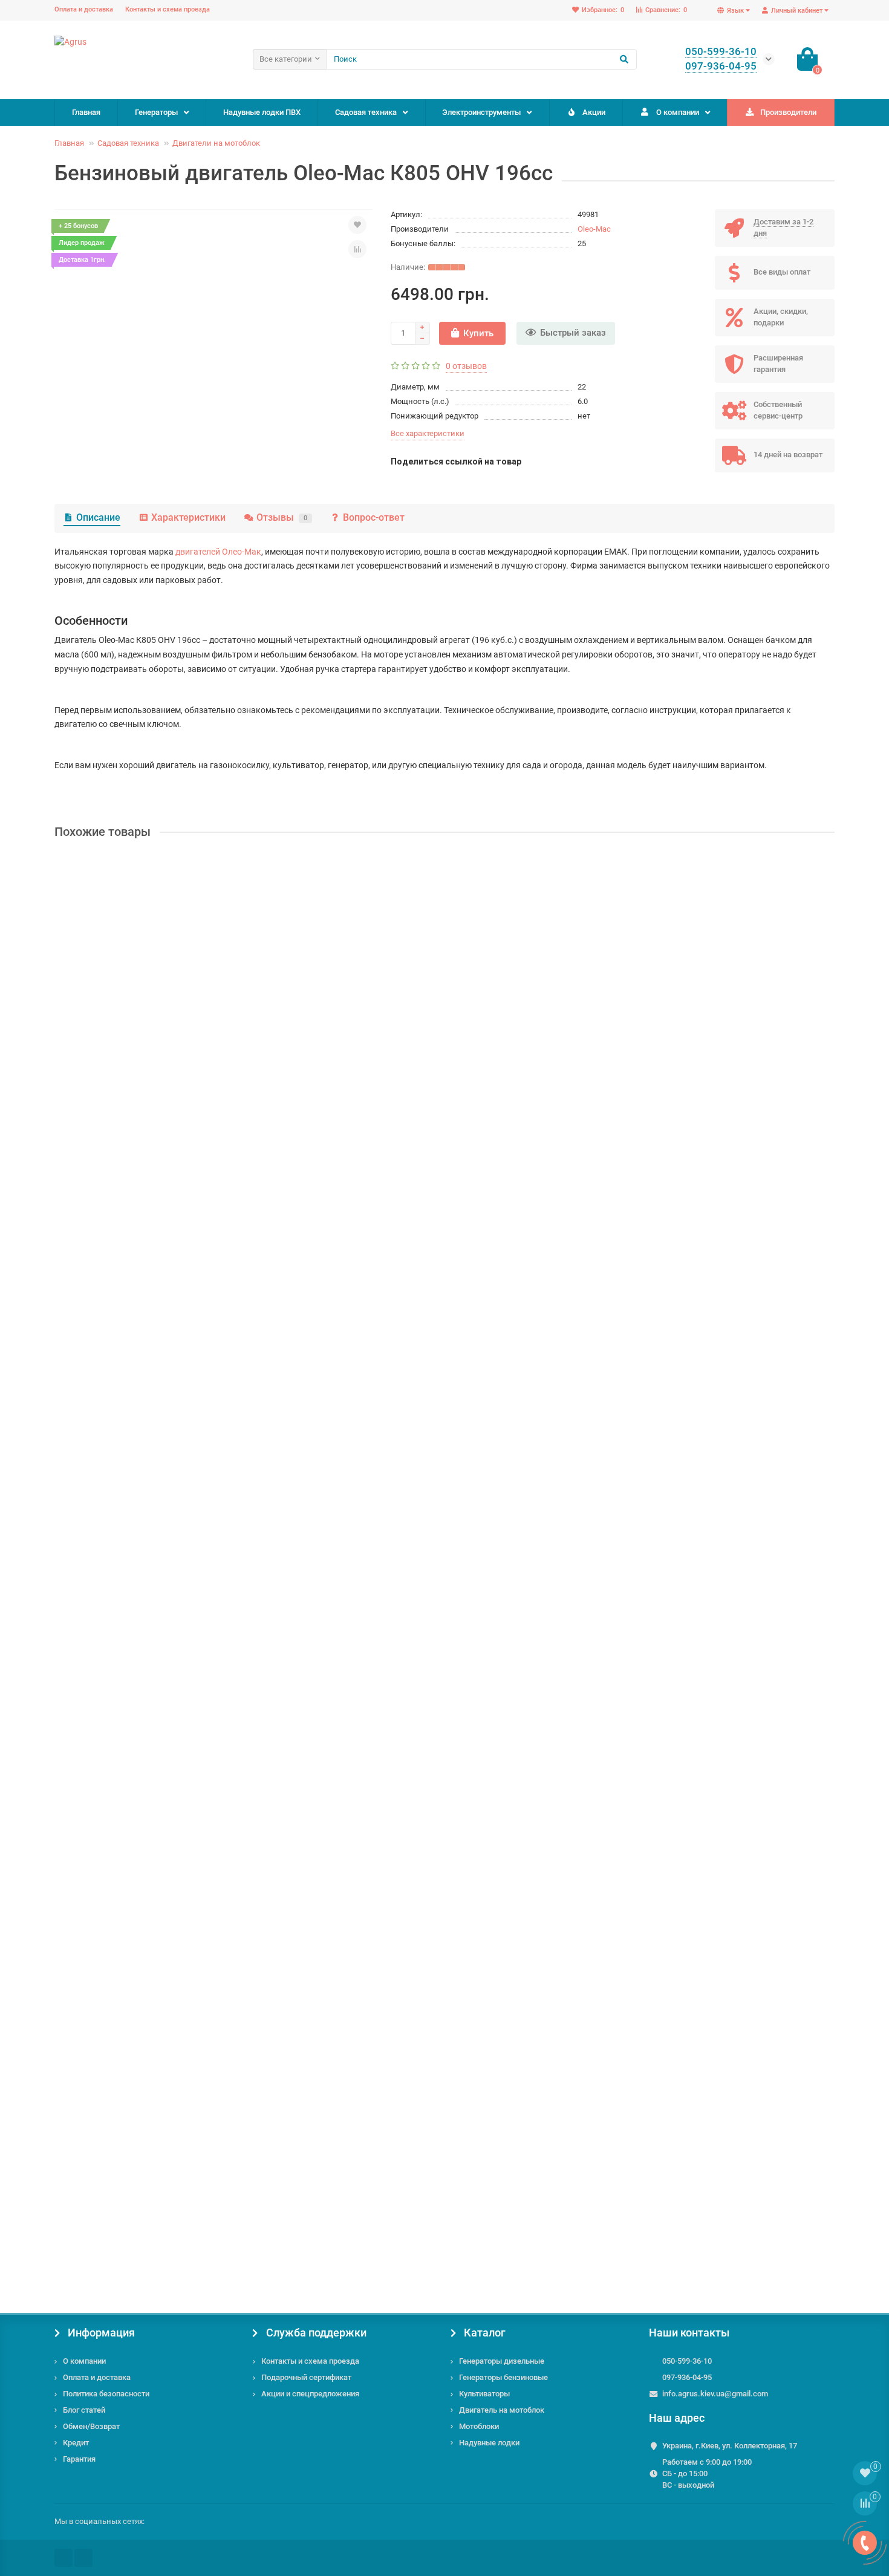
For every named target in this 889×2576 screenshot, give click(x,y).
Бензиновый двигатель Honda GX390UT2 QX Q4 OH (160, 1002)
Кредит (76, 2443)
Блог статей (84, 2410)
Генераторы (156, 112)
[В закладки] (357, 225)
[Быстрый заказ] (170, 1109)
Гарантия (79, 2459)
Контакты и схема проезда (168, 9)
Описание (98, 517)
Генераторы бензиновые (503, 2377)
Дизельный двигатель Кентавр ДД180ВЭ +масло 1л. (164, 2163)
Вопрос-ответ (374, 517)
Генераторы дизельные (502, 2361)
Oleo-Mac (594, 229)
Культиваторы (484, 2394)
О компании (678, 112)
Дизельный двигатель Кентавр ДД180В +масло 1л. (161, 1873)
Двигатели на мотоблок (216, 143)
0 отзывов (466, 366)
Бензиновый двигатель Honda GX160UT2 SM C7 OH (160, 1293)
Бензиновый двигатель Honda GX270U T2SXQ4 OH (158, 1582)
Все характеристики (428, 433)
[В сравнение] (357, 249)
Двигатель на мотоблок (502, 2410)
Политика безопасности (106, 2394)
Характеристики (188, 517)
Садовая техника (366, 112)
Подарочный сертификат (306, 2377)
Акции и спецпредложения (310, 2394)
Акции (594, 112)
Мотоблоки (479, 2426)
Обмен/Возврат (91, 2426)
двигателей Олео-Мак (218, 552)
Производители (788, 112)
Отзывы (282, 517)
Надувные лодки (489, 2443)
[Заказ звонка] (865, 2543)
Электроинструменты (481, 112)
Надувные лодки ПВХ (262, 112)
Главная (86, 112)
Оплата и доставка (84, 9)
